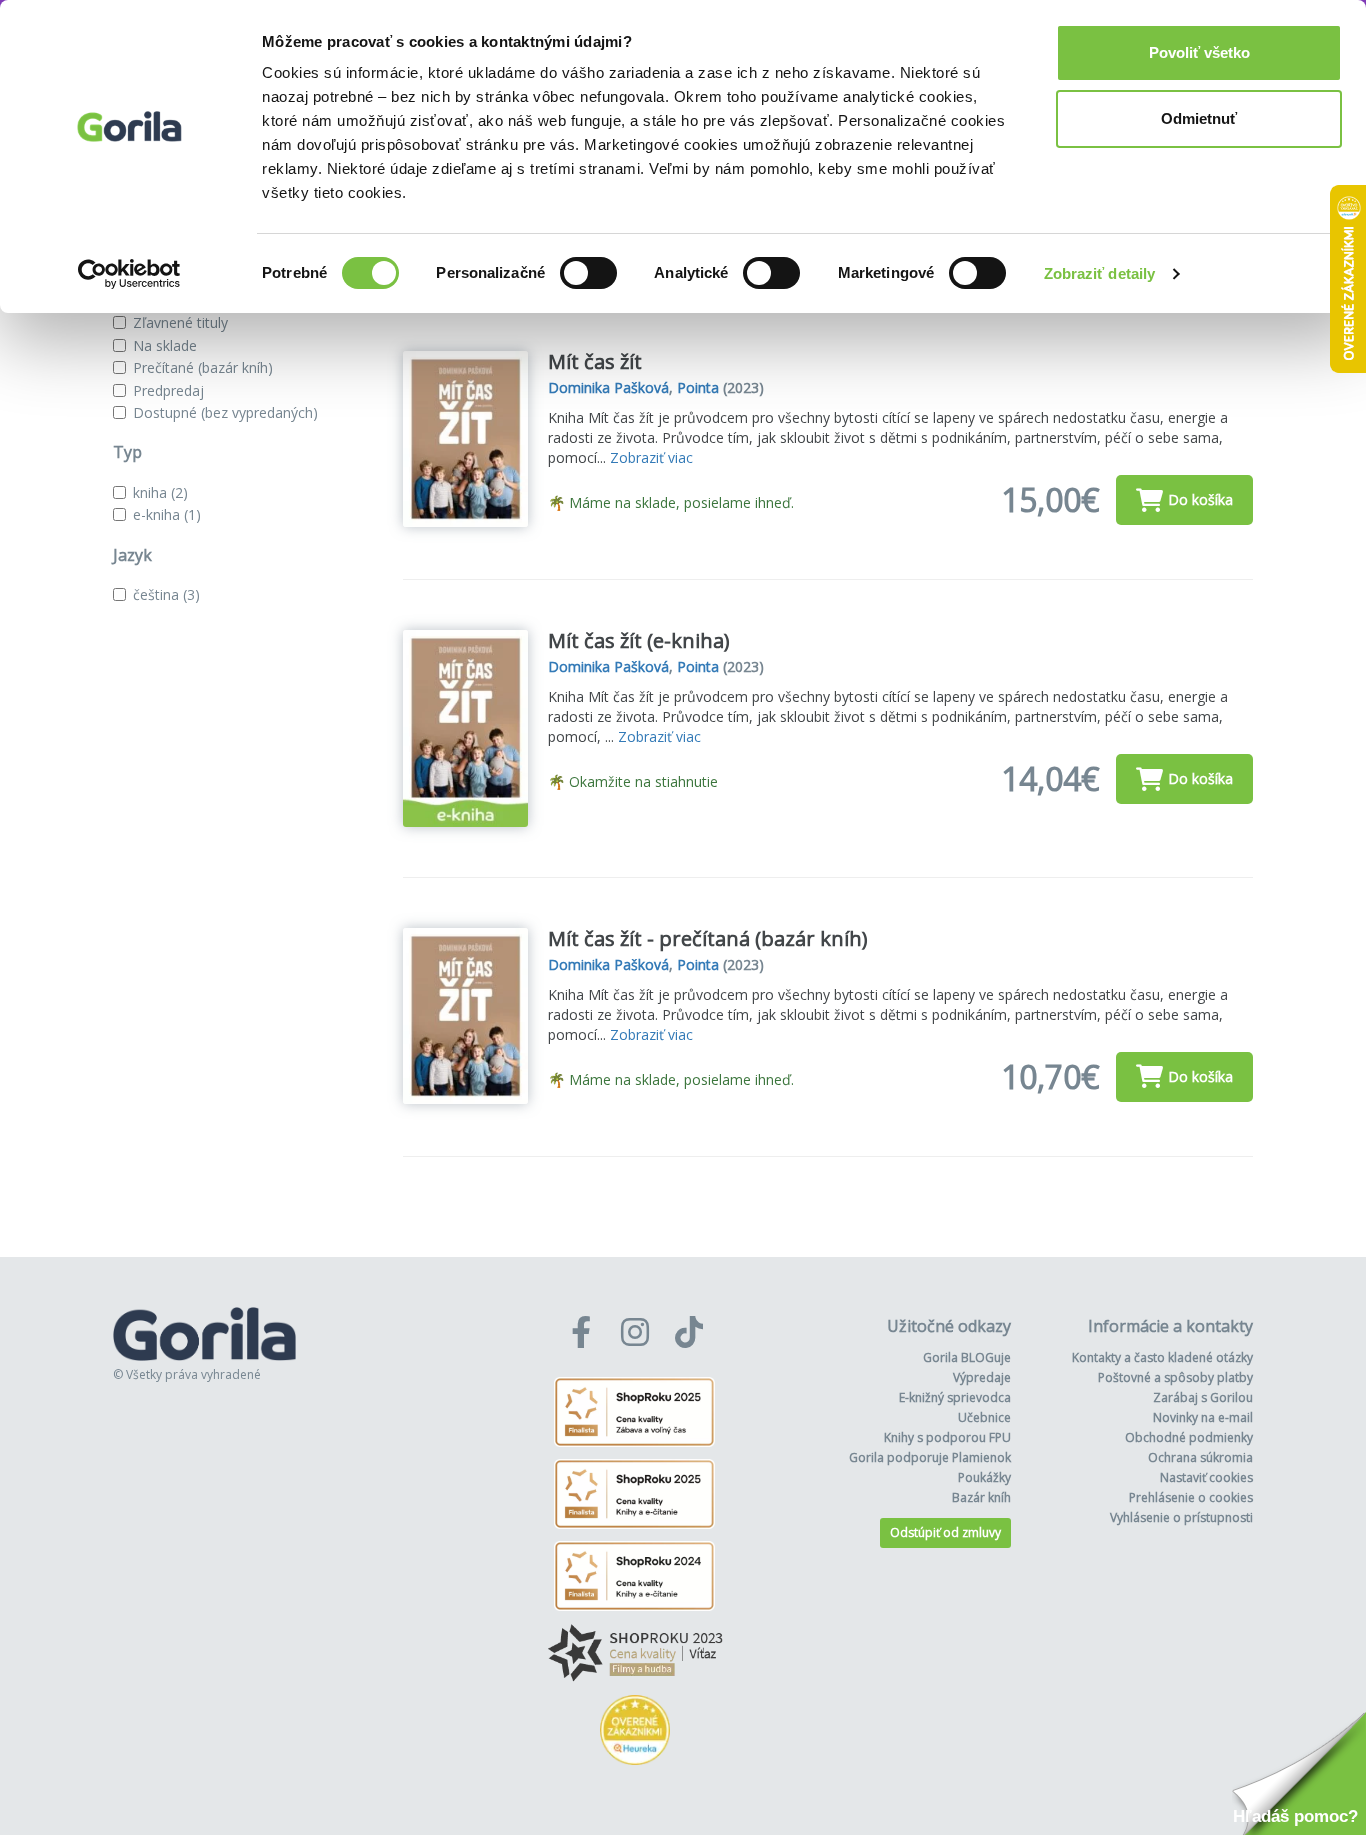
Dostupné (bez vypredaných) (225, 412)
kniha (160, 492)
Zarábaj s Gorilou (1203, 1397)
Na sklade (165, 345)
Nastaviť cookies (1206, 1477)
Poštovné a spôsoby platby (1175, 1377)
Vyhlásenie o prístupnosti (1181, 1517)
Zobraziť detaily (1100, 273)
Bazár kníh (981, 1497)
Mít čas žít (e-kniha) (639, 640)
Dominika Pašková (608, 387)
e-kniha (167, 514)
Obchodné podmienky (1189, 1437)
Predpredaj (168, 390)
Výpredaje (982, 1377)
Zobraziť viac (651, 457)
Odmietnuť (1199, 118)
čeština (166, 594)
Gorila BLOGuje (967, 1357)
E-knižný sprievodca (955, 1397)
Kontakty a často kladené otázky (1162, 1357)
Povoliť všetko (1199, 52)
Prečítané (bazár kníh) (203, 367)
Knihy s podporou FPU (947, 1437)
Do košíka (1200, 499)
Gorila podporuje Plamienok (930, 1457)
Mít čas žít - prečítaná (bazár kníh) (708, 938)
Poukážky (984, 1477)
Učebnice (984, 1417)
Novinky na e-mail (1203, 1417)
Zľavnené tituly (180, 322)
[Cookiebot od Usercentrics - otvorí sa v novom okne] (129, 274)
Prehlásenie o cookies (1191, 1497)
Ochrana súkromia (1200, 1457)
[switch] (588, 273)
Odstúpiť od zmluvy (945, 1532)
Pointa (698, 387)
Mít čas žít (595, 361)
